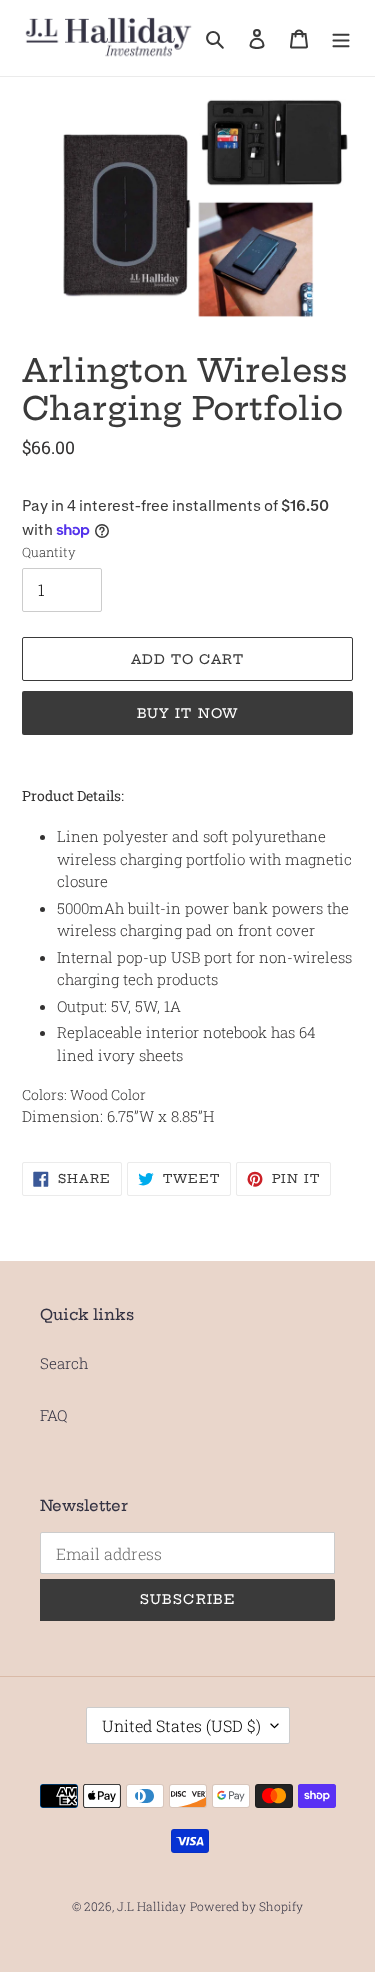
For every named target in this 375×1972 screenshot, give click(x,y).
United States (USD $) (181, 1725)
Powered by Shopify (246, 1906)
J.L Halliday (151, 1906)
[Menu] (341, 37)
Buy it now (187, 713)
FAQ (53, 1415)
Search (64, 1363)
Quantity (49, 552)
